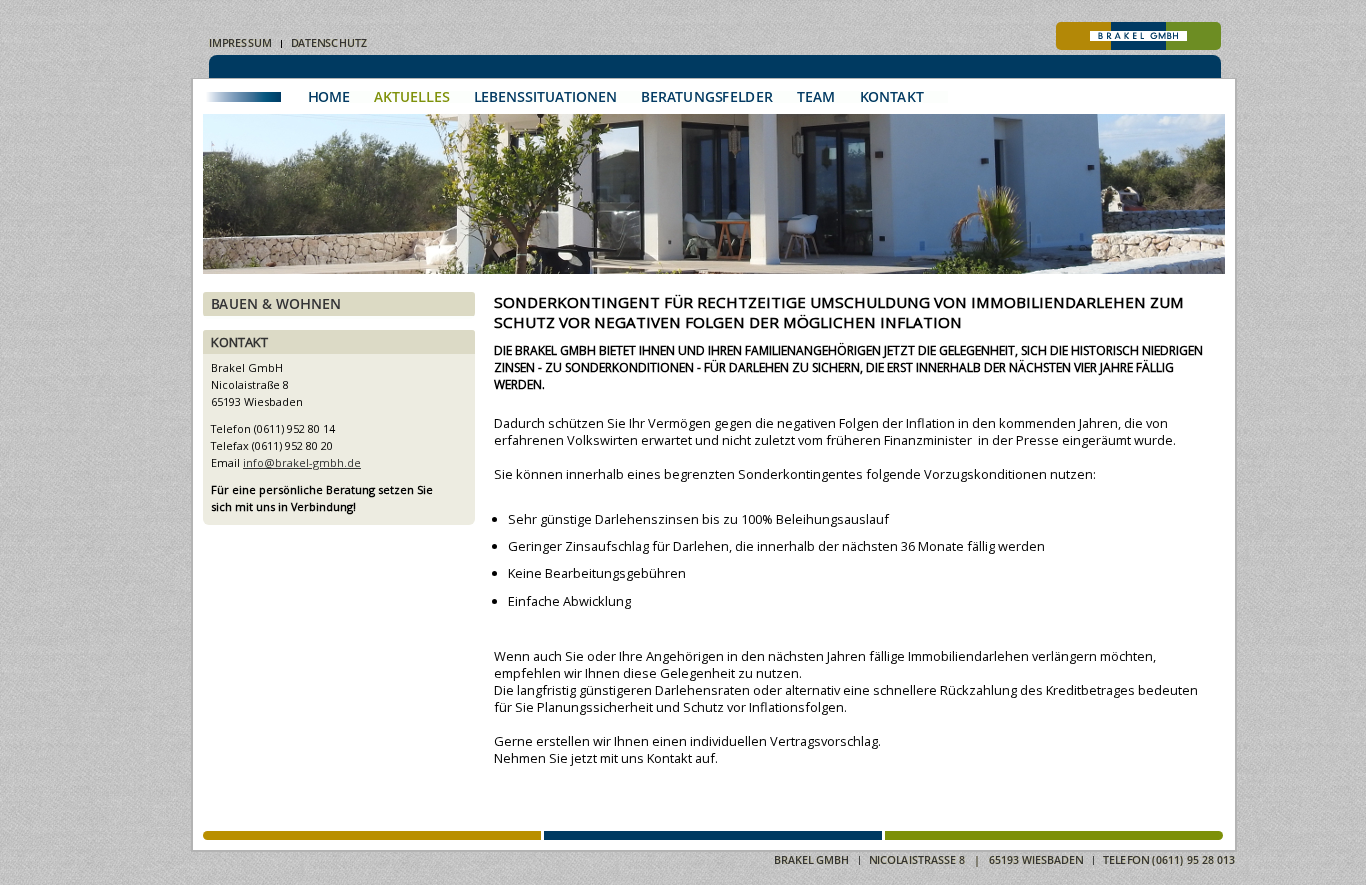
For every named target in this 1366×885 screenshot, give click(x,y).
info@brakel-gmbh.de (302, 462)
